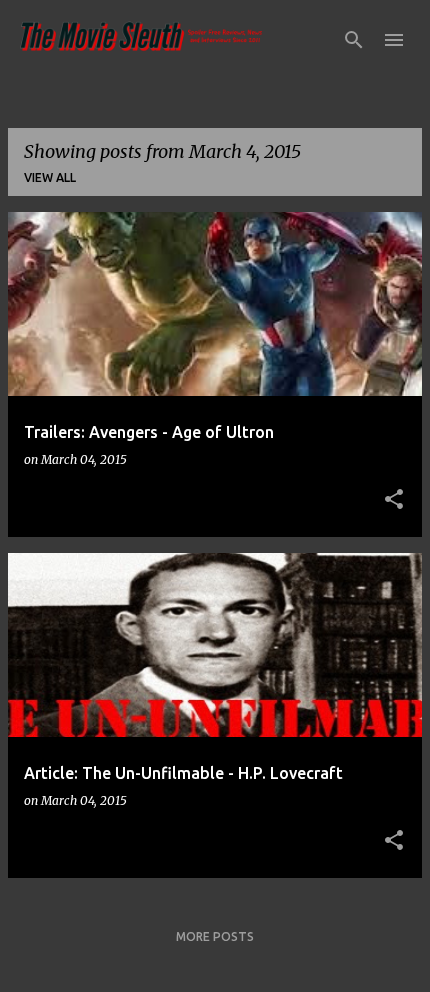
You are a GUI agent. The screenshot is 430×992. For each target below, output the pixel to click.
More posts (215, 936)
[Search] (354, 40)
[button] (394, 500)
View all (50, 177)
